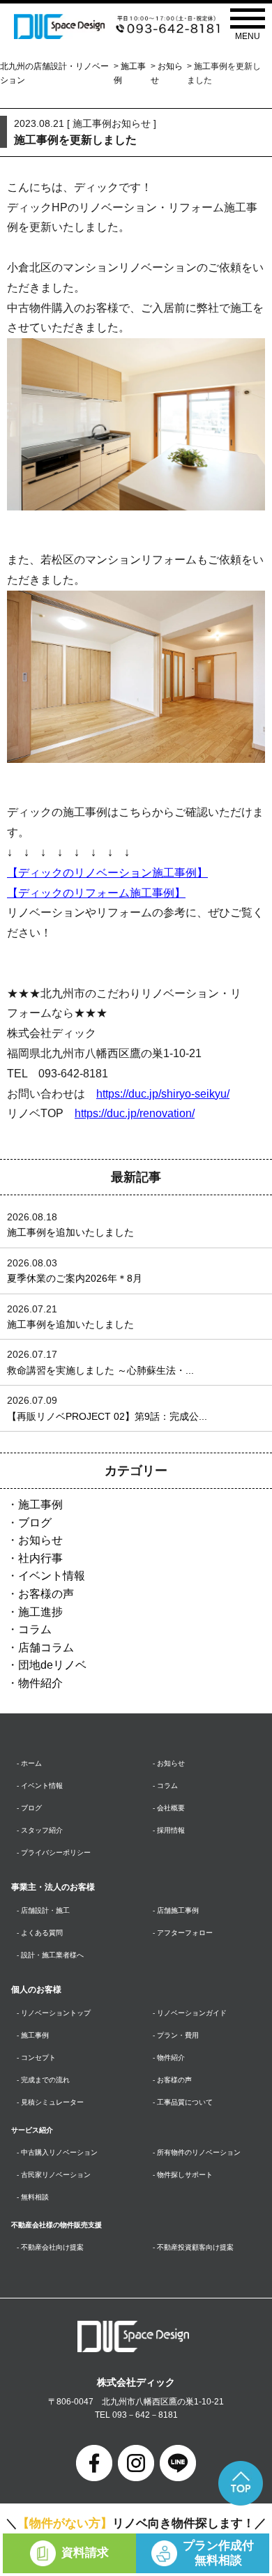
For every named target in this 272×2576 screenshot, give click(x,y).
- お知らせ (169, 1763)
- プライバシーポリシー (54, 1853)
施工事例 (40, 1505)
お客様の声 (46, 1594)
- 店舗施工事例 (176, 1910)
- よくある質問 (40, 1933)
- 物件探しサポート (183, 2175)
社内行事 (40, 1558)
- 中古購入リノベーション (57, 2152)
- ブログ (29, 1808)
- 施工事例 (33, 2035)
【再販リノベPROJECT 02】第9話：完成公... (107, 1416)
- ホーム (29, 1763)
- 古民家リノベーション (54, 2175)
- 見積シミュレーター (50, 2102)
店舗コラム (46, 1647)
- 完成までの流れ (43, 2080)
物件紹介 (40, 1683)
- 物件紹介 (169, 2058)
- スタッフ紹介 (40, 1830)
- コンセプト (36, 2058)
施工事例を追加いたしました (70, 1232)
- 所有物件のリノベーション (197, 2152)
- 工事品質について (183, 2102)
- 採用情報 (169, 1830)
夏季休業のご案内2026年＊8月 (75, 1278)
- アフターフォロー (183, 1933)
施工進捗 (40, 1612)
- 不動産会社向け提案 (50, 2247)
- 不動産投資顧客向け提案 (193, 2247)
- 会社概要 (169, 1808)
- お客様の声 (172, 2080)
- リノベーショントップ (54, 2013)
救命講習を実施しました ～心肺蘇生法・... (100, 1370)
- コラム (165, 1786)
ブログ (35, 1523)
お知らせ (40, 1540)
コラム (35, 1629)
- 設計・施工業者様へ (50, 1955)
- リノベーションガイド (190, 2013)
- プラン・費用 (176, 2035)
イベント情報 (52, 1576)
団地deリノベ (52, 1665)
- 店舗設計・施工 (43, 1910)
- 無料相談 (33, 2197)
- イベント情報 (40, 1786)
